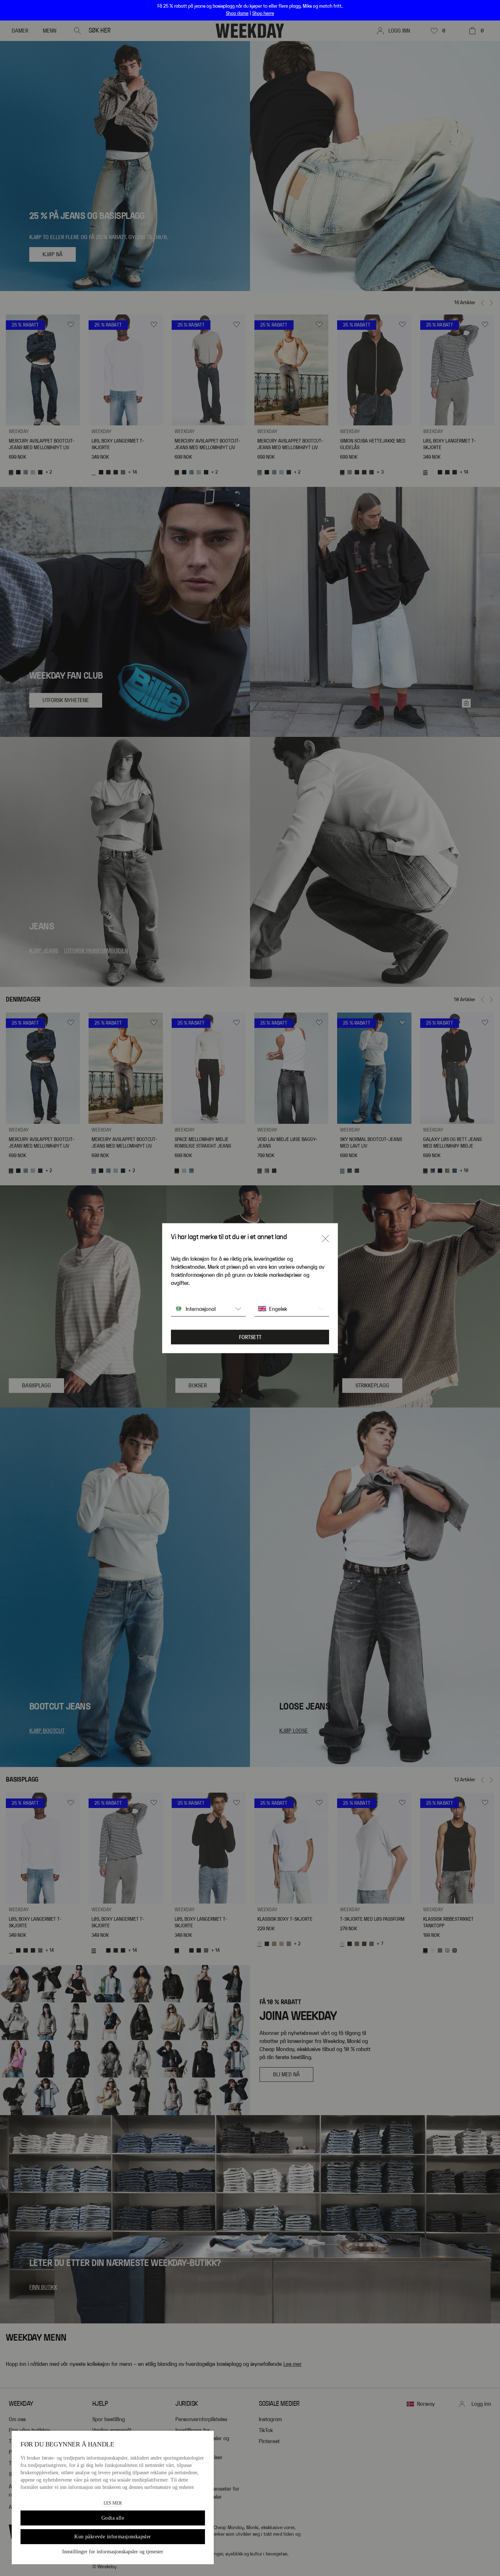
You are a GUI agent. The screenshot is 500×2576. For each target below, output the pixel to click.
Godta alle (113, 2518)
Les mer (113, 2503)
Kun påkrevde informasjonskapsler (113, 2537)
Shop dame (237, 14)
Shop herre (263, 14)
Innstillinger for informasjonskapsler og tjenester (113, 2552)
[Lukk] (325, 1238)
